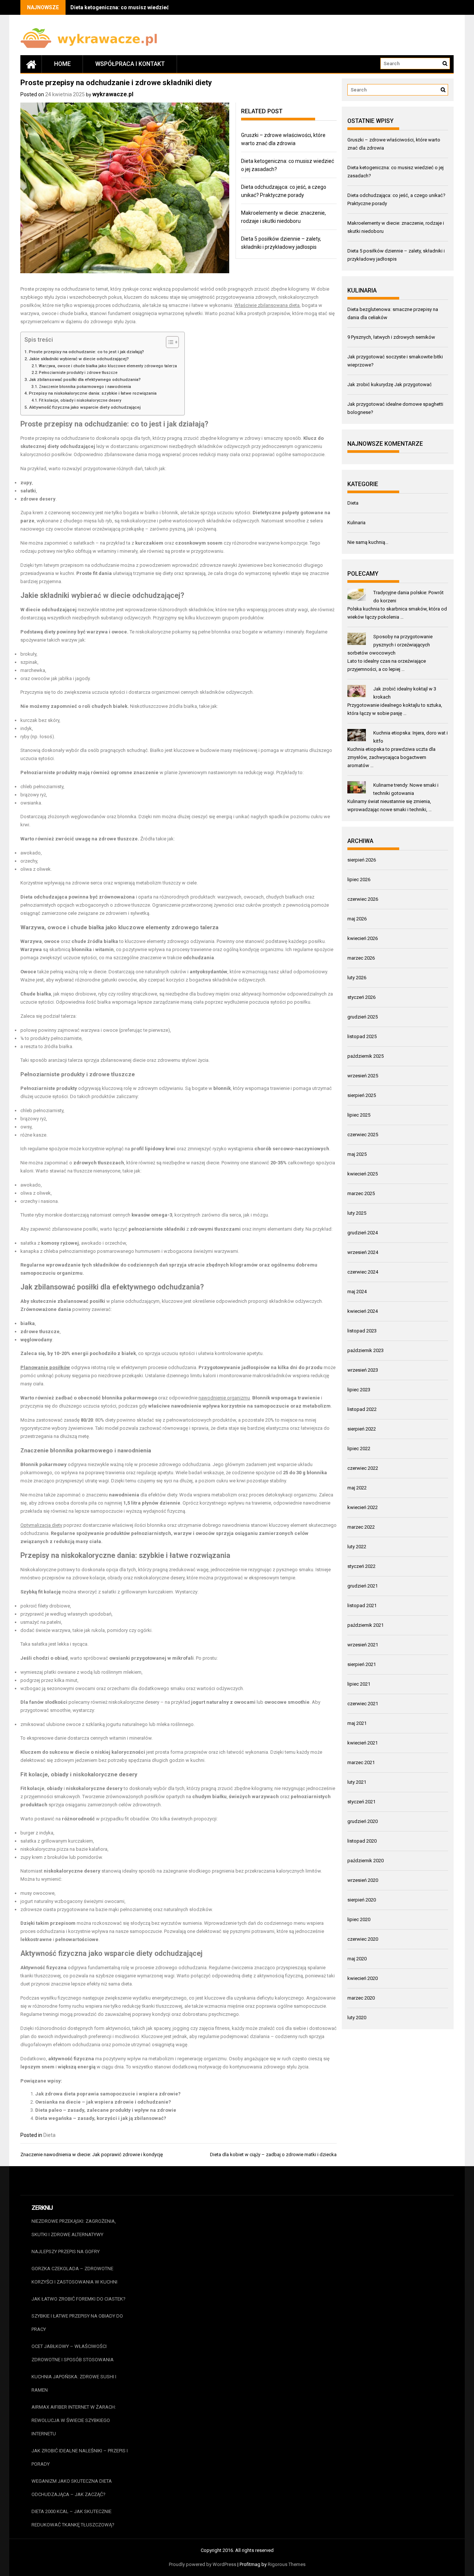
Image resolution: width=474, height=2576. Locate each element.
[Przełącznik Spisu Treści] (169, 342)
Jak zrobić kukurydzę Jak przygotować (390, 384)
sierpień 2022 (362, 1429)
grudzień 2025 (363, 1017)
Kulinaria (356, 523)
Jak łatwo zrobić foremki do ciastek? (79, 2299)
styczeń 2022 (361, 1566)
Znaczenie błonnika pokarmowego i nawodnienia (85, 387)
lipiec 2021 (359, 1684)
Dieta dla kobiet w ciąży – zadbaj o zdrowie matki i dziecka (273, 2155)
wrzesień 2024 (363, 1252)
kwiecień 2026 (363, 938)
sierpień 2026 (362, 860)
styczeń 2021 (361, 1802)
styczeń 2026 (361, 997)
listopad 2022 (362, 1409)
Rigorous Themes (287, 2564)
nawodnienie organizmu (224, 1398)
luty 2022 (357, 1547)
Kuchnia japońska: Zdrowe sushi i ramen (74, 2383)
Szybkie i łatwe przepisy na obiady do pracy (77, 2323)
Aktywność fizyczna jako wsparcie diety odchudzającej (85, 407)
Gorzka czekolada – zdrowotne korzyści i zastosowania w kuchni (74, 2275)
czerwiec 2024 (363, 1272)
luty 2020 (357, 2018)
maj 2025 (357, 1154)
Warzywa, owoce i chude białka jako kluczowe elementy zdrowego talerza (108, 366)
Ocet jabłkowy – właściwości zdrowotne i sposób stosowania (73, 2353)
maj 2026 (357, 919)
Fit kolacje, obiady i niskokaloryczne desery (80, 400)
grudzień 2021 (363, 1586)
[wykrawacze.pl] (31, 64)
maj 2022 (357, 1488)
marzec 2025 (361, 1193)
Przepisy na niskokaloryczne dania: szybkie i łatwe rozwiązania (93, 393)
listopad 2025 (362, 1036)
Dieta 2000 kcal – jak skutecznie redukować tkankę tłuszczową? (73, 2518)
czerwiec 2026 (363, 899)
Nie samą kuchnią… (368, 542)
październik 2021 (365, 1625)
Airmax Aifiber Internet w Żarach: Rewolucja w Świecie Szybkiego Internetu (74, 2420)
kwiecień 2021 (363, 1743)
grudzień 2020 (363, 1821)
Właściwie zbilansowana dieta (267, 305)
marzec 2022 (361, 1527)
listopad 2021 (362, 1605)
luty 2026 (357, 978)
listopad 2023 (362, 1331)
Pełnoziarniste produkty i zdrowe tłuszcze (78, 373)
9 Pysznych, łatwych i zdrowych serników (391, 337)
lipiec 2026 (359, 879)
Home (62, 64)
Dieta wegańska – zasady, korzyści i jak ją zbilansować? (101, 2118)
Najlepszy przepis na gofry (66, 2252)
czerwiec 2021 (363, 1704)
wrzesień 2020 (363, 1880)
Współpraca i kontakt (130, 64)
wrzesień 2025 (363, 1076)
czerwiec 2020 (363, 1939)
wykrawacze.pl (113, 94)
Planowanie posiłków (45, 1367)
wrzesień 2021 (363, 1645)
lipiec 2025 (359, 1115)
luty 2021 (357, 1782)
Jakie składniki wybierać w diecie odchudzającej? (79, 359)
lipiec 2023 (359, 1390)
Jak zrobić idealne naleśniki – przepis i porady (80, 2457)
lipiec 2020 (359, 1919)
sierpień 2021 (362, 1664)
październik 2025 (365, 1056)
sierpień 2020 (362, 1900)
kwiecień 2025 (363, 1174)
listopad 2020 (362, 1841)
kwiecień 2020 (363, 1978)
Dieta (49, 2135)
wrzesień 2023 (363, 1370)
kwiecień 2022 (363, 1507)
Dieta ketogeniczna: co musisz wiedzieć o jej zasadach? (139, 7)
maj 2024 (357, 1292)
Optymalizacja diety (41, 1525)
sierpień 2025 (362, 1095)
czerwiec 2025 (363, 1135)
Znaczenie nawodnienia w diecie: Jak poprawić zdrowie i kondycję (92, 2155)
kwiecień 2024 (363, 1311)
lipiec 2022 (359, 1448)
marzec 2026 (361, 958)
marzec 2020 (361, 1998)
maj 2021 (357, 1723)
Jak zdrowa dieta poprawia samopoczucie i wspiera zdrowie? (108, 2094)
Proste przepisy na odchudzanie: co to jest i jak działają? (86, 352)
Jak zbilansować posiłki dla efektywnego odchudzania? (85, 379)
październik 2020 (365, 1861)
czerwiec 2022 (363, 1468)
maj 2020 (357, 1959)
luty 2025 (357, 1213)
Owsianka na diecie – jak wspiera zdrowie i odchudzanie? (103, 2102)
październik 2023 (365, 1350)
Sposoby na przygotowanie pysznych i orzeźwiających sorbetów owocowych (390, 645)
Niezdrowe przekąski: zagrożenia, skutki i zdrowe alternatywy (74, 2228)
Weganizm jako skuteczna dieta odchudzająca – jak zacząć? (72, 2488)
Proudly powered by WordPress (203, 2564)
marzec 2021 (361, 1762)
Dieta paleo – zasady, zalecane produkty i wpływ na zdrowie (106, 2110)
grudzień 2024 (363, 1233)
